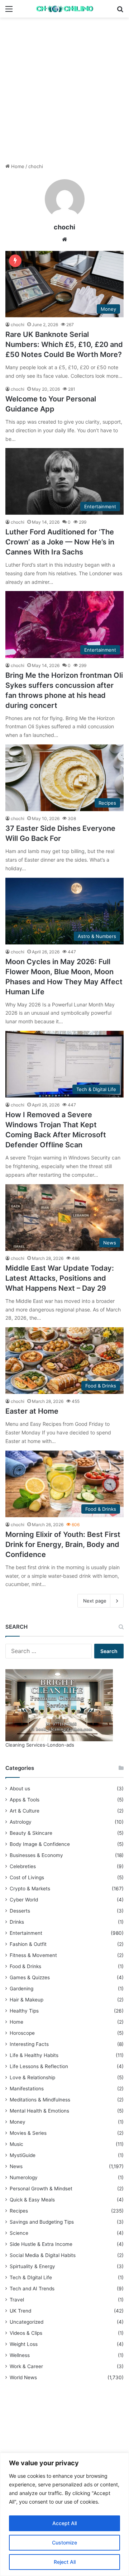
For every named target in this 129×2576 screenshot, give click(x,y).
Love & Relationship (32, 2077)
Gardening (21, 1989)
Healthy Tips (24, 2011)
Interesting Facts (29, 2044)
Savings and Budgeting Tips (42, 2222)
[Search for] (120, 11)
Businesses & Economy (36, 1855)
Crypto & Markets (30, 1889)
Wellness (20, 2355)
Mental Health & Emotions (39, 2111)
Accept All (64, 2523)
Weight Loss (24, 2344)
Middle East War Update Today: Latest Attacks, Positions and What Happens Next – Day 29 (60, 1278)
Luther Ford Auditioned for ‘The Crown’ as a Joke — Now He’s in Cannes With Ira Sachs (60, 542)
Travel (17, 2300)
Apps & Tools (25, 1800)
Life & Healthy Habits (34, 2055)
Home (17, 166)
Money (18, 2122)
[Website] (64, 239)
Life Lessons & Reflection (39, 2066)
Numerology (24, 2177)
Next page (95, 1601)
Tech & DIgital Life (31, 2277)
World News (23, 2377)
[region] (64, 2514)
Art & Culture (25, 1811)
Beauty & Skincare (31, 1833)
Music (16, 2144)
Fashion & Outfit (28, 1944)
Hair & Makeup (27, 2000)
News (16, 2166)
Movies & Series (28, 2133)
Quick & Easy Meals (32, 2200)
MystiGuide (23, 2155)
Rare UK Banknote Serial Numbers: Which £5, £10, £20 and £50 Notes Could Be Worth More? (64, 344)
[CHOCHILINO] (64, 9)
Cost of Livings (27, 1877)
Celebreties (23, 1866)
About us (20, 1789)
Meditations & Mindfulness (40, 2100)
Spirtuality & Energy (32, 2266)
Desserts (20, 1911)
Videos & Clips (26, 2333)
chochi (64, 227)
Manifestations (27, 2089)
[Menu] (9, 11)
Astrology (21, 1822)
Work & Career (26, 2366)
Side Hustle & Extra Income (41, 2244)
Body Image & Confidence (40, 1844)
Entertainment (26, 1933)
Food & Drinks (25, 1966)
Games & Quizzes (30, 1977)
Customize (64, 2542)
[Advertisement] (64, 93)
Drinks (17, 1922)
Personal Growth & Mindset (41, 2189)
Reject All (65, 2562)
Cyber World (24, 1900)
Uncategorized (27, 2322)
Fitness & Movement (33, 1955)
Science (19, 2233)
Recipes (19, 2211)
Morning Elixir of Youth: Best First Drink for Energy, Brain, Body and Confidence (63, 1544)
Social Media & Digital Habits (43, 2255)
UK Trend (20, 2311)
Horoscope (22, 2033)
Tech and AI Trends (32, 2289)
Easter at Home (32, 1411)
